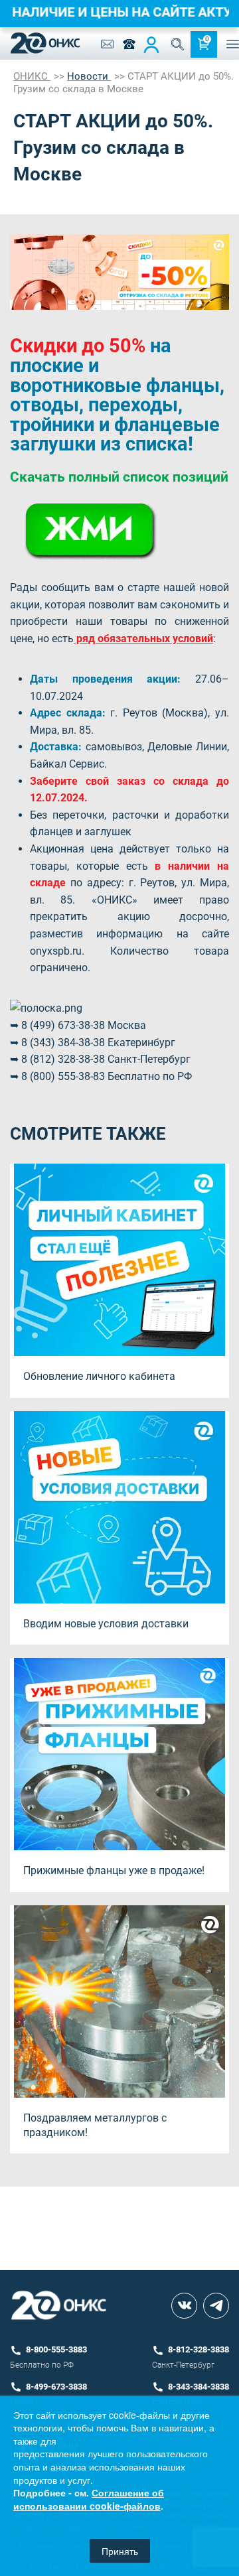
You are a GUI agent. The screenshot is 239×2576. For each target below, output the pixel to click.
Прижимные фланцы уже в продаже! (114, 1870)
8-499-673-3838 (56, 2387)
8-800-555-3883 (56, 2349)
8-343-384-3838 (199, 2387)
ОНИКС (32, 76)
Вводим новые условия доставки (106, 1624)
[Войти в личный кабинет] (151, 44)
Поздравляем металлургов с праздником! (95, 2125)
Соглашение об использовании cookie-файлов (89, 2499)
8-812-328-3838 (199, 2349)
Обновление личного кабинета (99, 1376)
